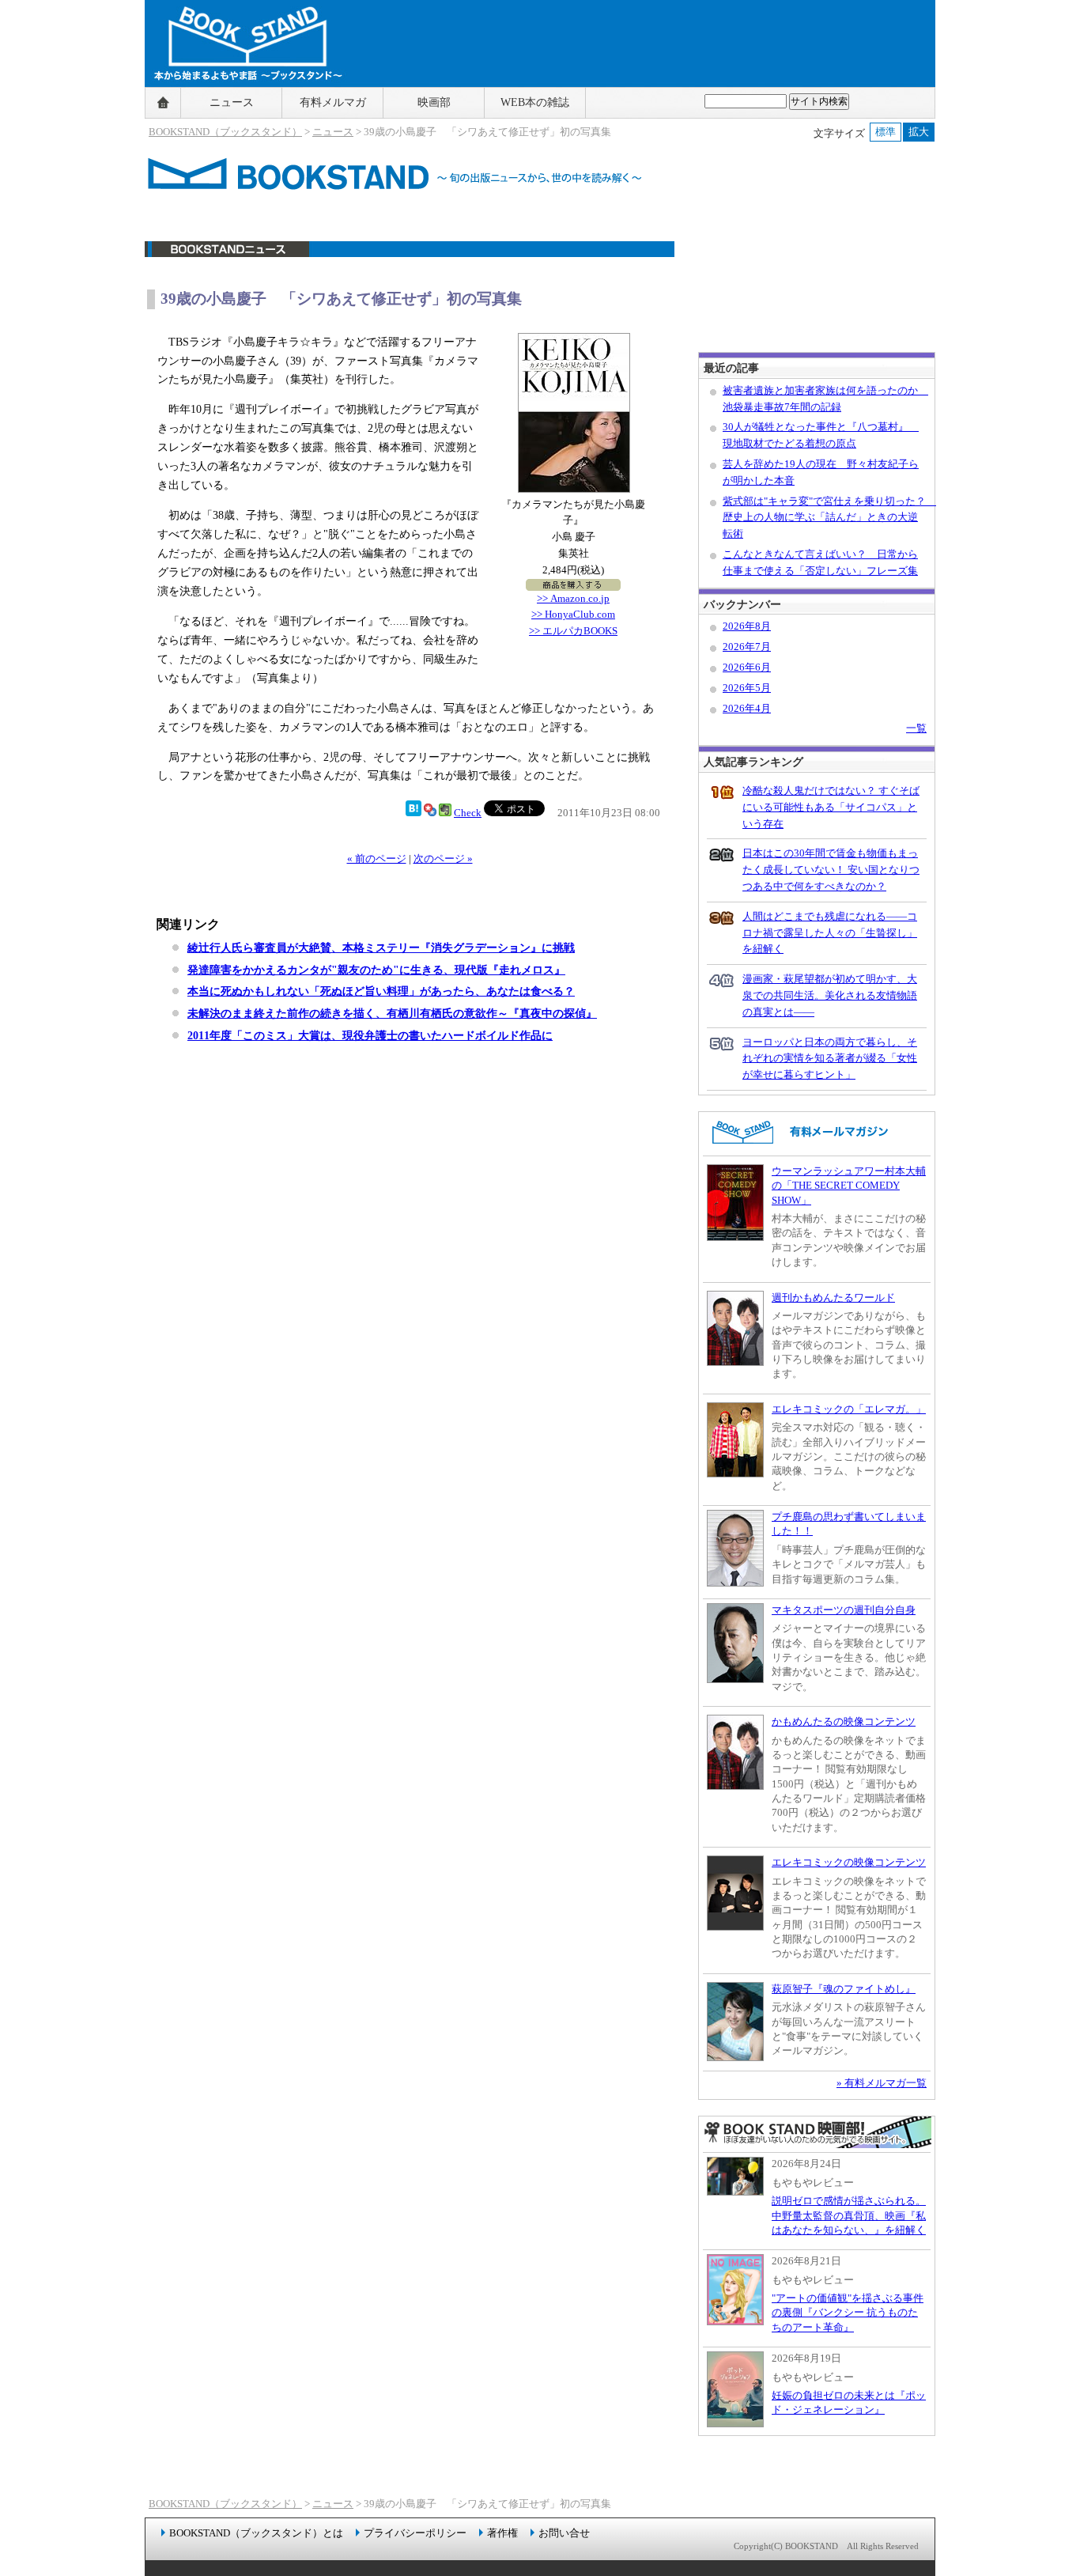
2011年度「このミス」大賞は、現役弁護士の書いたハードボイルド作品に (370, 1035)
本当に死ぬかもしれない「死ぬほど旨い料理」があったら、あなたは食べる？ (381, 991)
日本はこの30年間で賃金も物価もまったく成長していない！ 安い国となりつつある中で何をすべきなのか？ (831, 870)
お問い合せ (564, 2533)
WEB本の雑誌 (535, 102)
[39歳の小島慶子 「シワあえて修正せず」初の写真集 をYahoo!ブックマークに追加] (430, 813)
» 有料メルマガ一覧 (882, 2083)
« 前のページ (377, 859)
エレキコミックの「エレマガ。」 (849, 1409)
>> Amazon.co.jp (573, 598)
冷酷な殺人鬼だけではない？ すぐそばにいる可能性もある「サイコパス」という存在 (831, 807)
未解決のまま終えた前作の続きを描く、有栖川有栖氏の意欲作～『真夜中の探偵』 (392, 1013)
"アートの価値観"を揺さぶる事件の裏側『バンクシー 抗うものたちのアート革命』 (848, 2313)
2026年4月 (747, 708)
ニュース (232, 102)
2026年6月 (747, 667)
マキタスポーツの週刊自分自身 (844, 1610)
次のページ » (443, 859)
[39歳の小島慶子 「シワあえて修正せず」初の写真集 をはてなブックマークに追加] (413, 813)
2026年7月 (747, 647)
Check (468, 813)
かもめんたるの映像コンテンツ (844, 1721)
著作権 (502, 2533)
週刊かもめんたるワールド (833, 1297)
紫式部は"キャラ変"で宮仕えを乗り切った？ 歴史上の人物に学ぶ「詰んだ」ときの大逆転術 (829, 518)
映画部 (434, 102)
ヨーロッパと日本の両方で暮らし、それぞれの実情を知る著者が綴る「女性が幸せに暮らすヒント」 (830, 1059)
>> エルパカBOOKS (573, 631)
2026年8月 (747, 626)
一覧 (916, 728)
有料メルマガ (333, 102)
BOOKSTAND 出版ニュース (410, 257)
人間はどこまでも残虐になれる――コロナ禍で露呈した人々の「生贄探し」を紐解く (830, 933)
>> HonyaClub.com (573, 614)
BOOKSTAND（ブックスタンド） (225, 132)
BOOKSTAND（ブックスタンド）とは (256, 2533)
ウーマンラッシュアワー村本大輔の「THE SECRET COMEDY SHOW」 (849, 1186)
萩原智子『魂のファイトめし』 (844, 1989)
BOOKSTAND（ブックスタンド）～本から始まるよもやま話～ (242, 103)
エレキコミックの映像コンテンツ (849, 1862)
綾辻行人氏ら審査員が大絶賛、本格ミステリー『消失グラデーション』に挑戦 (381, 948)
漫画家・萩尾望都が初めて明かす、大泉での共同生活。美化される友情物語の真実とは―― (830, 995)
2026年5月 (747, 688)
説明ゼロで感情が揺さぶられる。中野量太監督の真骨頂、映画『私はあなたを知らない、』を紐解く (849, 2215)
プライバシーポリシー (415, 2533)
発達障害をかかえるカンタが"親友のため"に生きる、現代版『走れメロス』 (376, 970)
